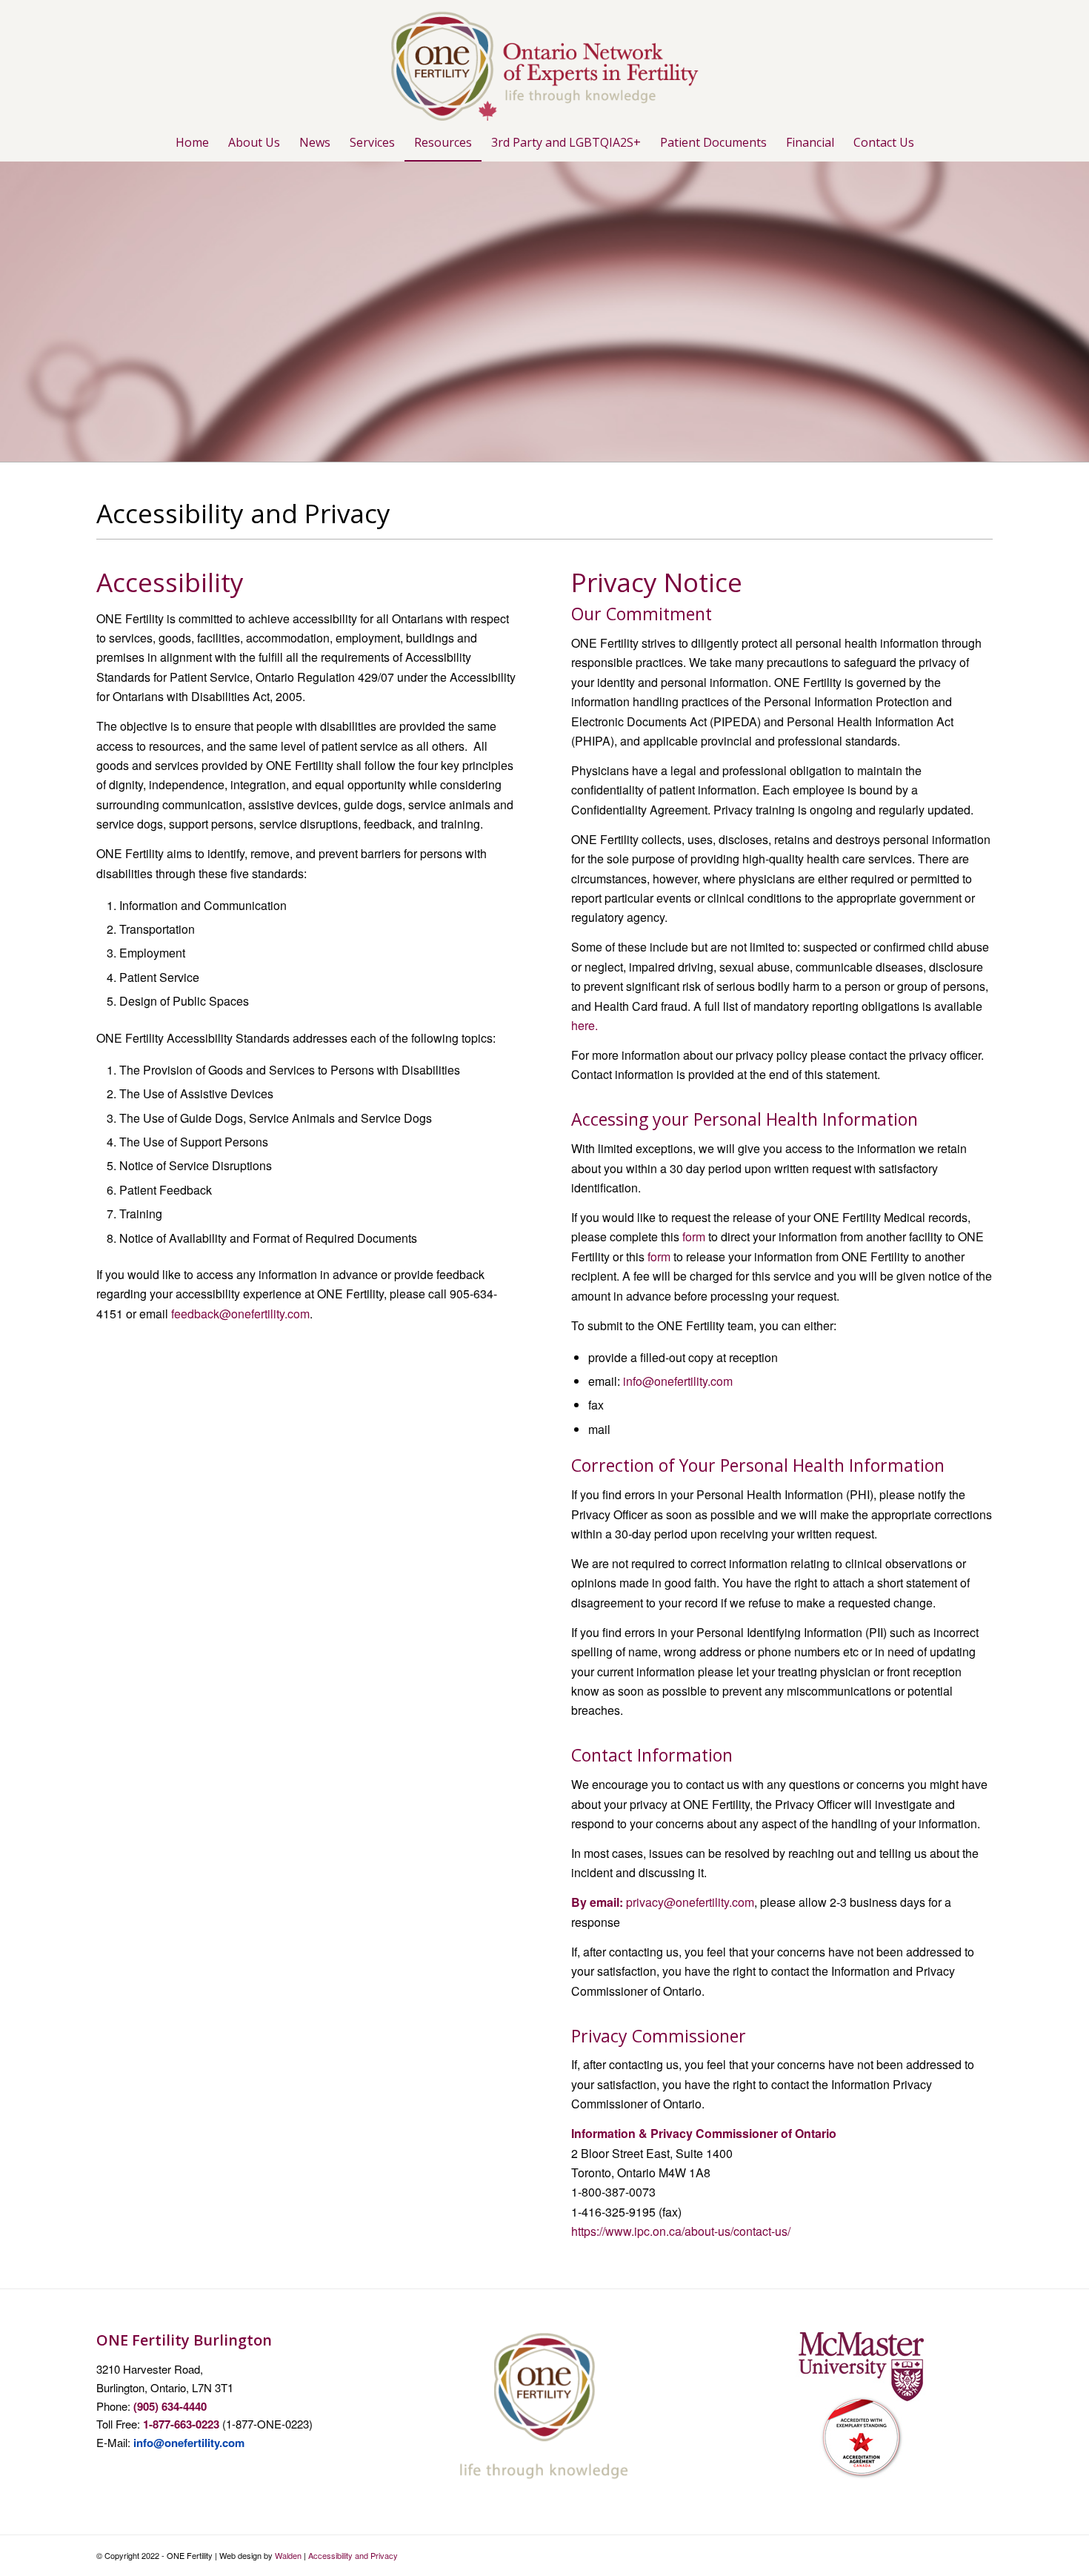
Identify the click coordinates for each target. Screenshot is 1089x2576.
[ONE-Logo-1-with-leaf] (544, 62)
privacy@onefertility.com (690, 1902)
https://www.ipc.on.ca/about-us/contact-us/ (681, 2231)
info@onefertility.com (678, 1381)
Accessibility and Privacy (353, 2555)
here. (585, 1025)
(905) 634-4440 (170, 2406)
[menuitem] (192, 142)
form (694, 1236)
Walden (288, 2555)
